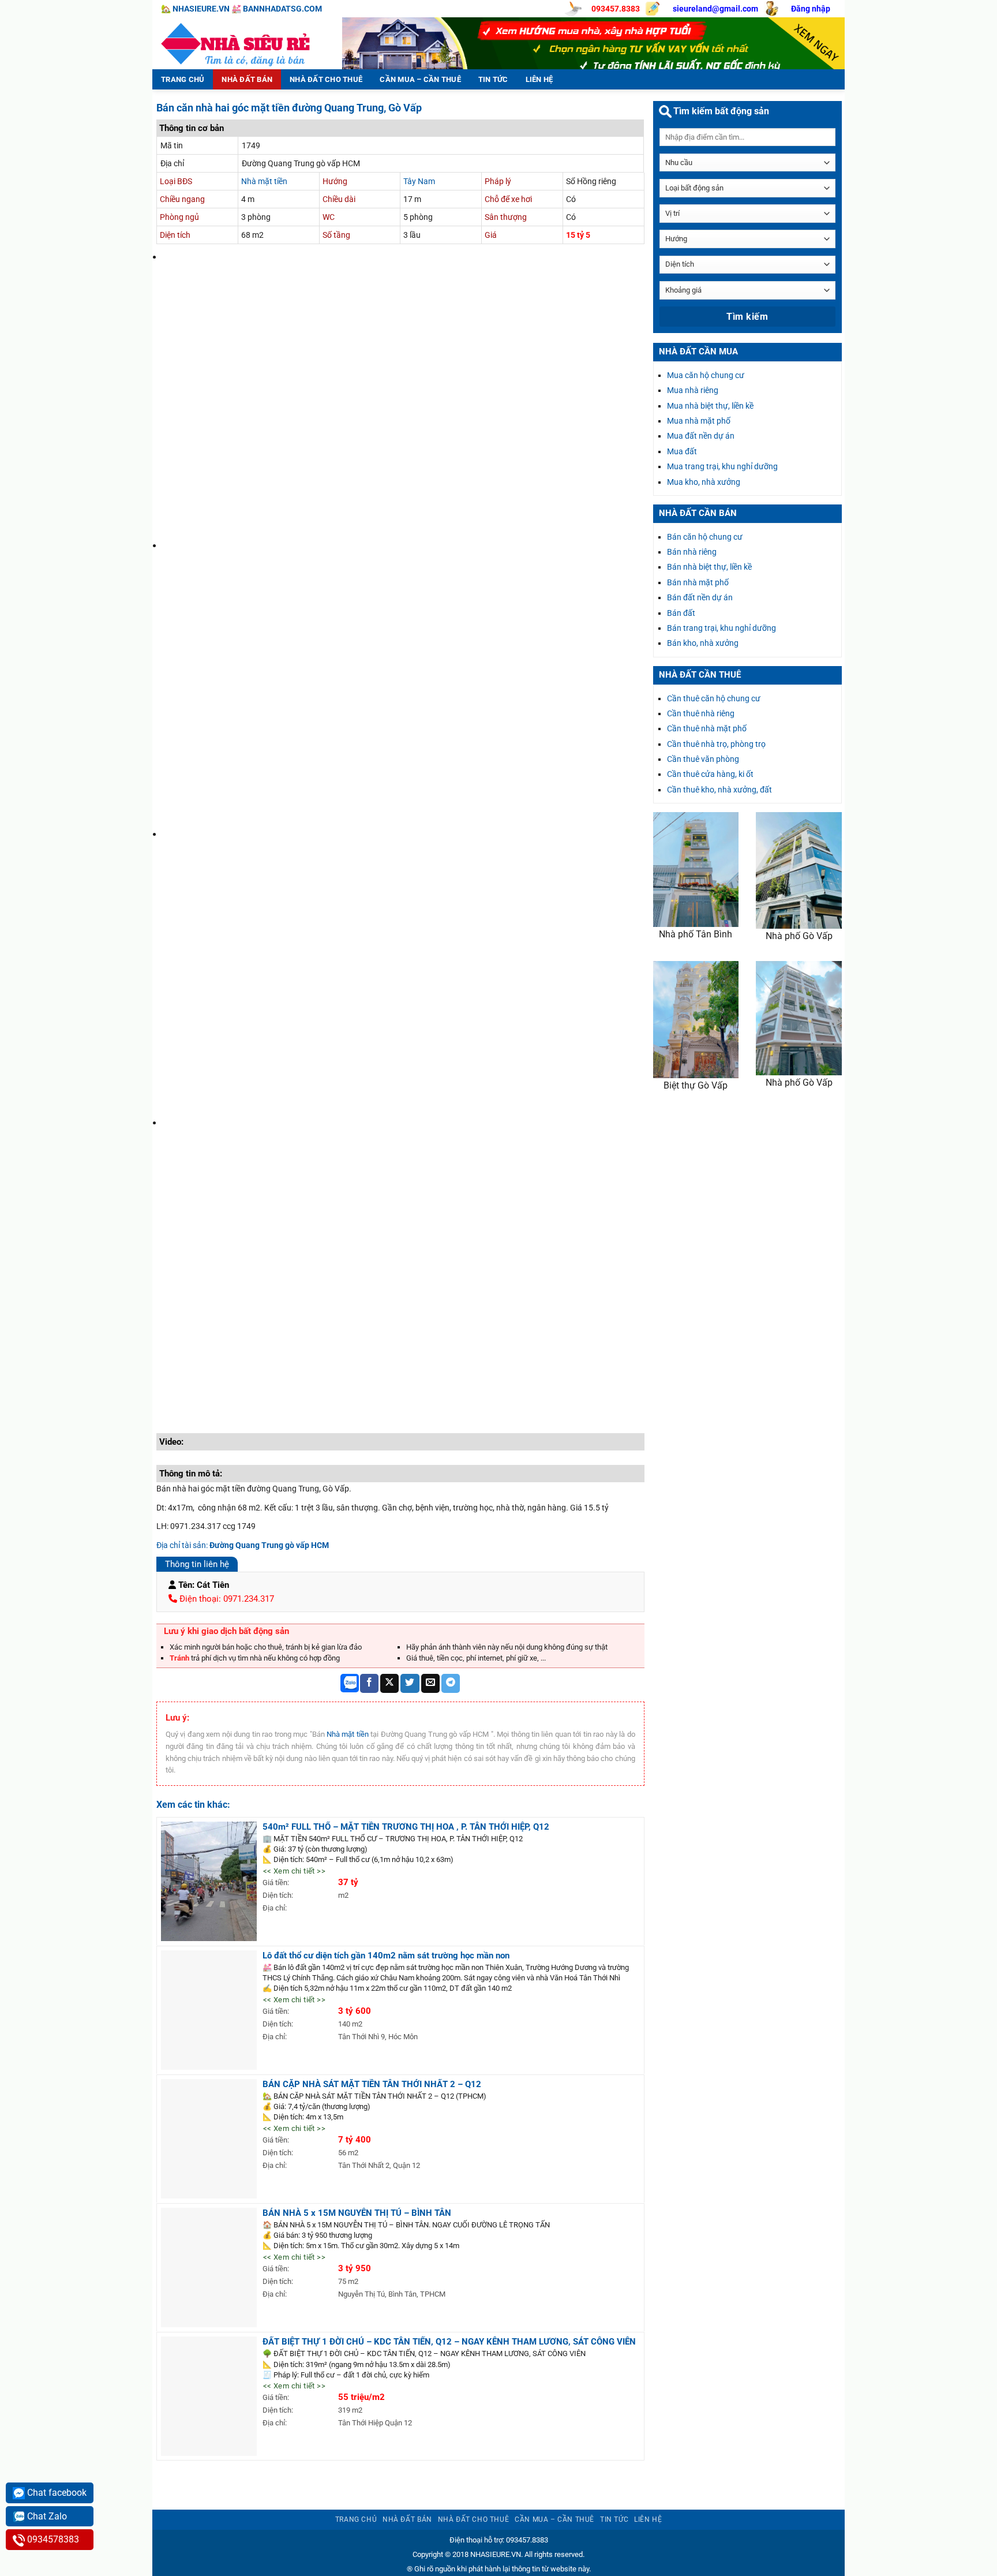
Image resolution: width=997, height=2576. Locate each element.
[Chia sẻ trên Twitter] (410, 1683)
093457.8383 (616, 9)
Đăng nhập (811, 9)
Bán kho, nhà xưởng (703, 643)
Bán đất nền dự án (700, 597)
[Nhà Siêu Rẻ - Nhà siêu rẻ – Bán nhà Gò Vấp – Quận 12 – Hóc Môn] (239, 43)
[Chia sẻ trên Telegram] (451, 1683)
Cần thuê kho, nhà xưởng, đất (719, 790)
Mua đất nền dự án (701, 436)
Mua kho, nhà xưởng (704, 482)
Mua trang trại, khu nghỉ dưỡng (722, 466)
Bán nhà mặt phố (698, 582)
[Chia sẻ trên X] (389, 1683)
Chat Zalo (46, 2516)
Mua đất (682, 451)
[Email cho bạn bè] (430, 1683)
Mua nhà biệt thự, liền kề (710, 406)
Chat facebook (56, 2493)
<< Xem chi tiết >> (294, 1871)
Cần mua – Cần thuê (420, 79)
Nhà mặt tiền (264, 181)
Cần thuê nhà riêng (701, 713)
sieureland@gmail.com (715, 9)
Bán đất (681, 613)
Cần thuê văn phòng (703, 759)
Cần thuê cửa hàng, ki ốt (710, 774)
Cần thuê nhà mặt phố (707, 728)
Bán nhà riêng (692, 552)
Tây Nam (419, 181)
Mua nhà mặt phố (699, 421)
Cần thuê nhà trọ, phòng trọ (716, 744)
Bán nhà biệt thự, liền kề (709, 567)
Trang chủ (183, 79)
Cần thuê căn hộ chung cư (714, 698)
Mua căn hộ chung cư (706, 375)
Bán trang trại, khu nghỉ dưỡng (721, 628)
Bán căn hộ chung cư (705, 537)
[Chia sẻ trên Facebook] (369, 1683)
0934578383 (52, 2539)
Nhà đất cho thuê (326, 79)
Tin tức (493, 79)
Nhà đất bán (247, 79)
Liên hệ (539, 79)
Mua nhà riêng (693, 390)
